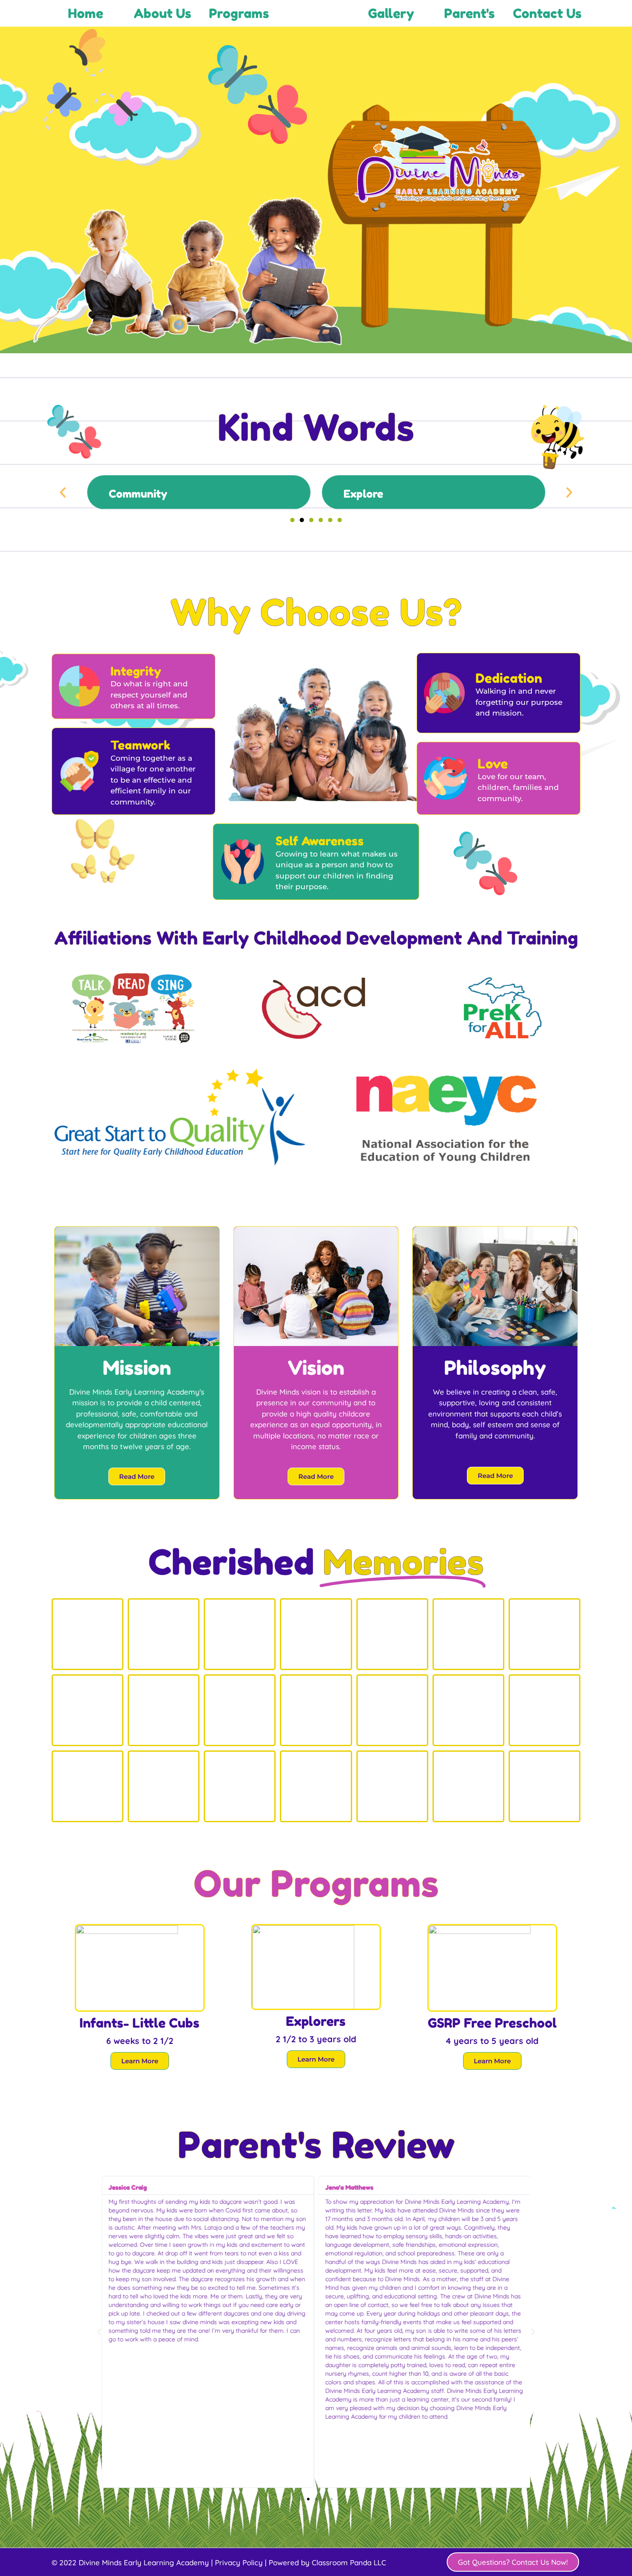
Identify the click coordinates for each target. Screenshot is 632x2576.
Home (86, 13)
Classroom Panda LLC (349, 2562)
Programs (239, 13)
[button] (63, 493)
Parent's (469, 13)
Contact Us (547, 13)
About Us (163, 13)
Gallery (391, 13)
